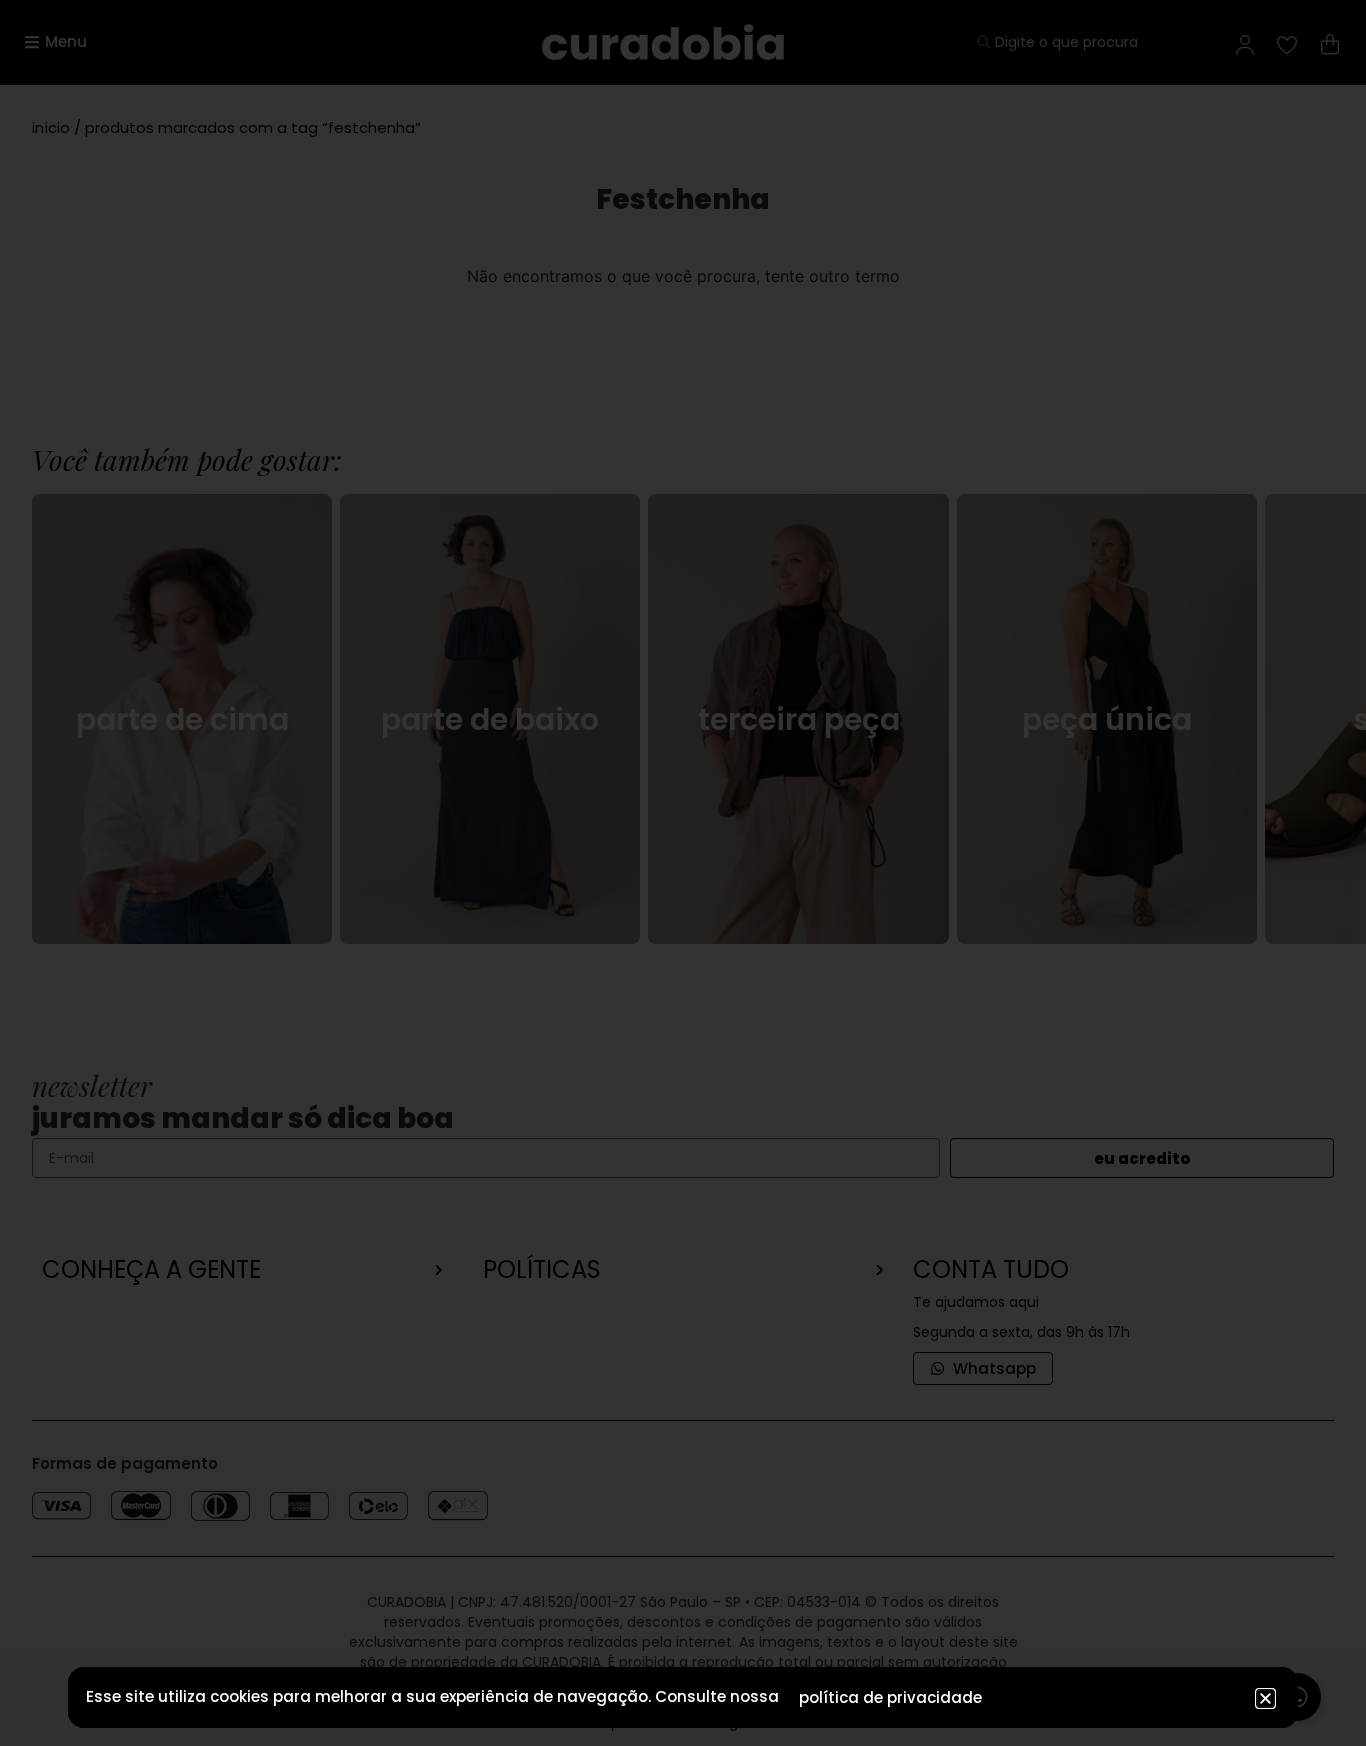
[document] (683, 873)
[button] (1265, 1698)
